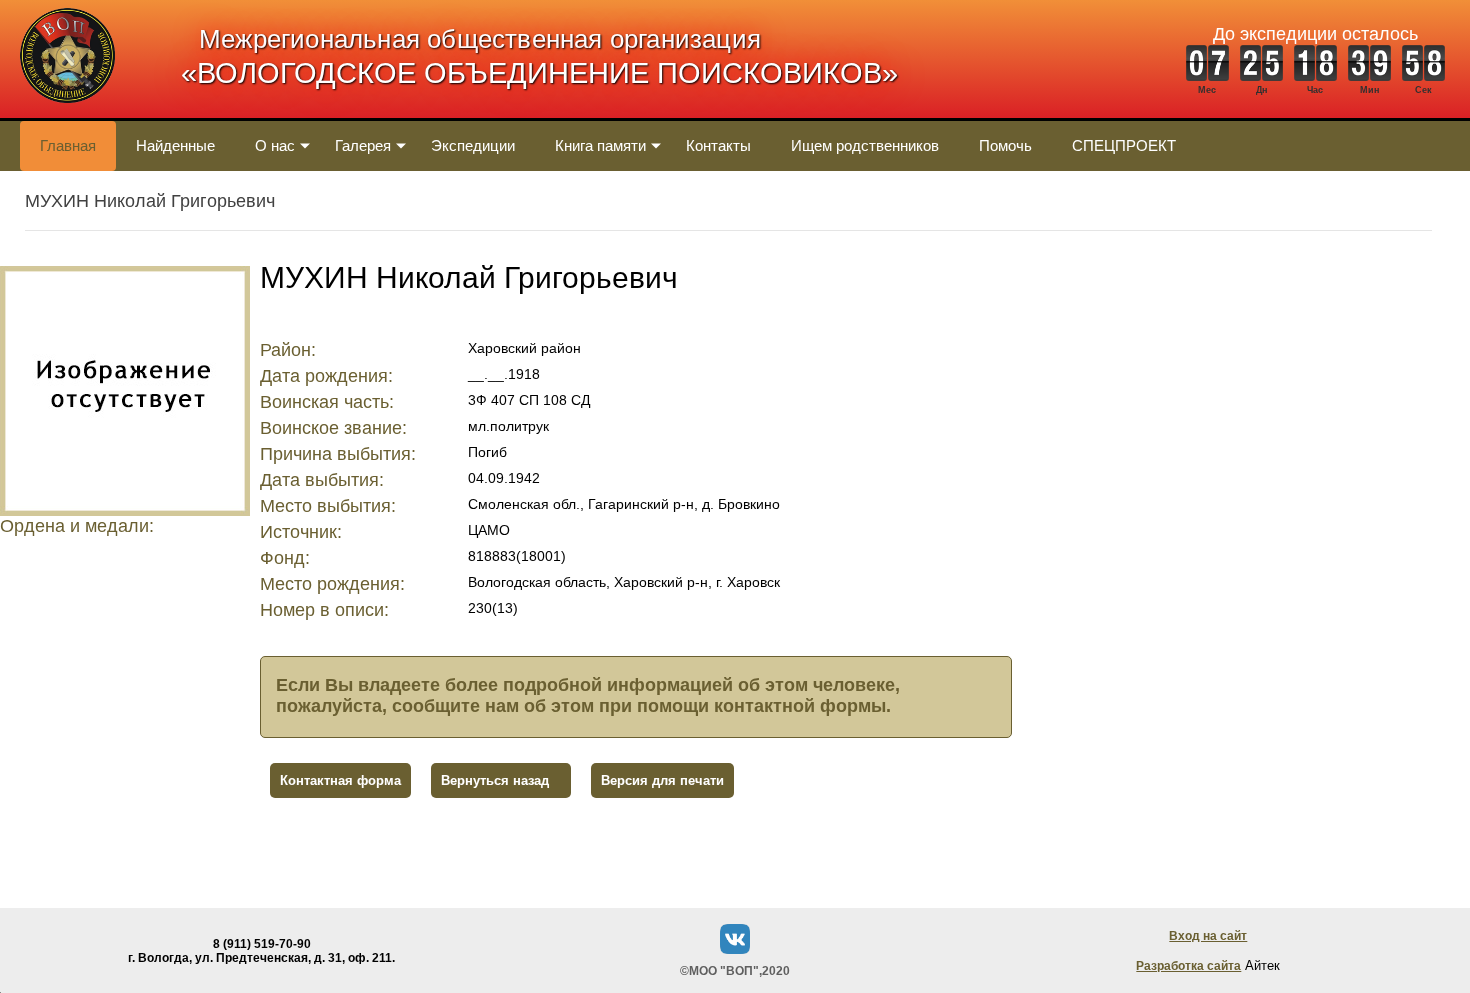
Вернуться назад (495, 780)
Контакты (718, 145)
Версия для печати (662, 780)
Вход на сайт (1208, 936)
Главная (68, 145)
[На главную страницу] (67, 113)
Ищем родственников (865, 145)
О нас (275, 145)
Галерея (363, 145)
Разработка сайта (1188, 966)
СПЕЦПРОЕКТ (1124, 145)
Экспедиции (473, 145)
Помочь (1005, 145)
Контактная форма (340, 780)
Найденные (175, 145)
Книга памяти (600, 145)
